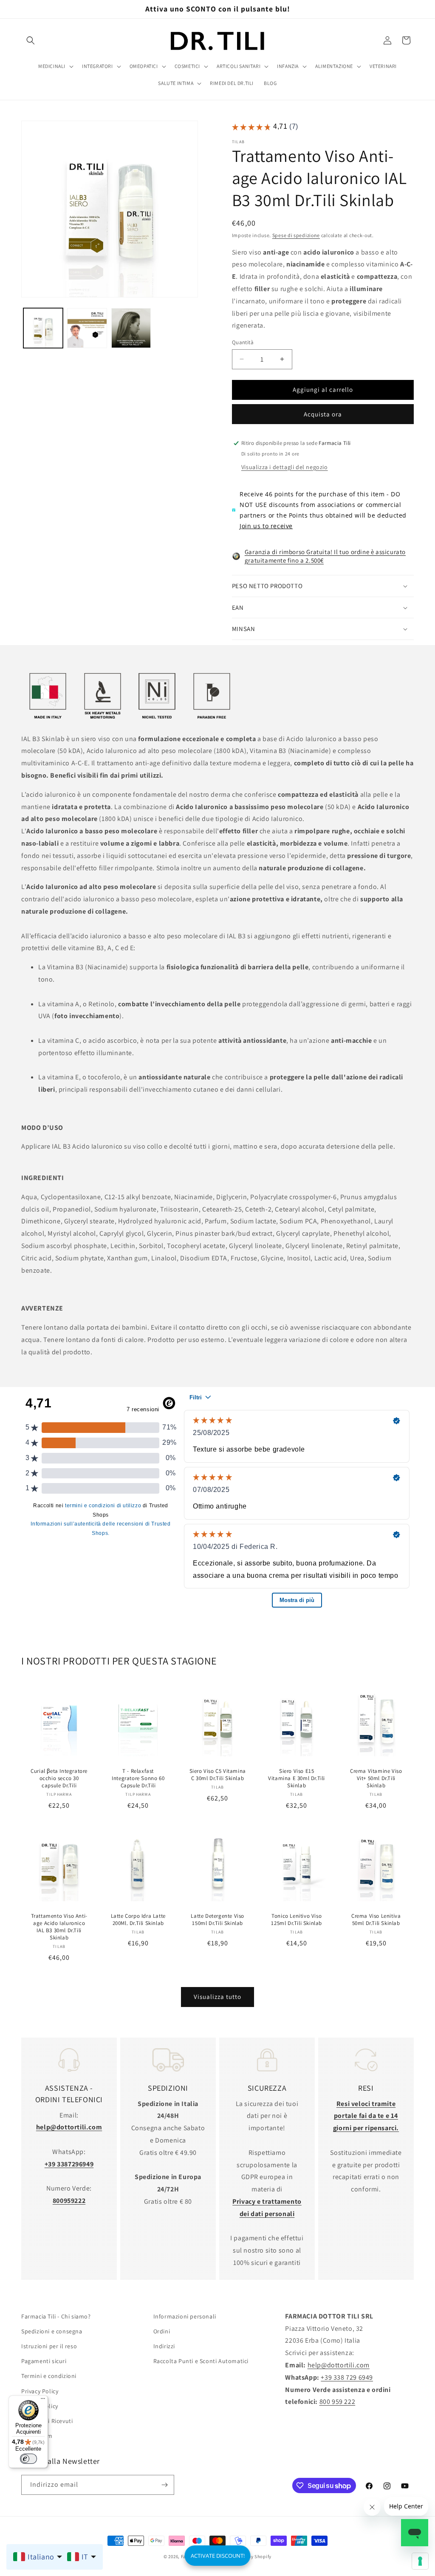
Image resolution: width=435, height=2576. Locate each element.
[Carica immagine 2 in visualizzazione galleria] (87, 328)
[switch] (28, 2459)
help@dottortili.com (339, 2365)
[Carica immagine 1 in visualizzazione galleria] (43, 328)
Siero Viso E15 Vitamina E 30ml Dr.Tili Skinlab (297, 1778)
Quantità (243, 342)
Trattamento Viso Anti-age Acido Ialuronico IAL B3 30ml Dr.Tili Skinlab (59, 1927)
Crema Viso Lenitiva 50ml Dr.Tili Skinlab (376, 1920)
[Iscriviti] (164, 2485)
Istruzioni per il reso (49, 2346)
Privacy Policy (40, 2391)
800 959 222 (338, 2402)
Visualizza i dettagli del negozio (285, 467)
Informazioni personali (185, 2316)
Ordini (162, 2331)
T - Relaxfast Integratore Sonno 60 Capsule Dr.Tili (138, 1778)
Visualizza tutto (217, 1997)
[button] (31, 40)
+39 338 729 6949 (347, 2377)
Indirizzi (164, 2346)
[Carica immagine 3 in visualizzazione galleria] (131, 328)
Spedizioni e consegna (52, 2331)
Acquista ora (323, 414)
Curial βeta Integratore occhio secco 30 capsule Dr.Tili (59, 1778)
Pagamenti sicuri (44, 2361)
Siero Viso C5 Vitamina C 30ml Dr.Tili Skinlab (217, 1775)
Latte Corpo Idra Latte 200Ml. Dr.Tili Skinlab (138, 1920)
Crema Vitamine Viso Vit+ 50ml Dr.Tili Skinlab (376, 1778)
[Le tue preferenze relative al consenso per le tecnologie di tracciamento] (420, 2561)
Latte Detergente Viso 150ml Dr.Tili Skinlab (217, 1920)
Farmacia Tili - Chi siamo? (56, 2316)
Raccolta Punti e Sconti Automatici (201, 2361)
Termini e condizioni (49, 2376)
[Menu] (43, 2400)
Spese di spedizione (296, 235)
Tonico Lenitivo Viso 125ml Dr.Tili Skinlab (297, 1920)
